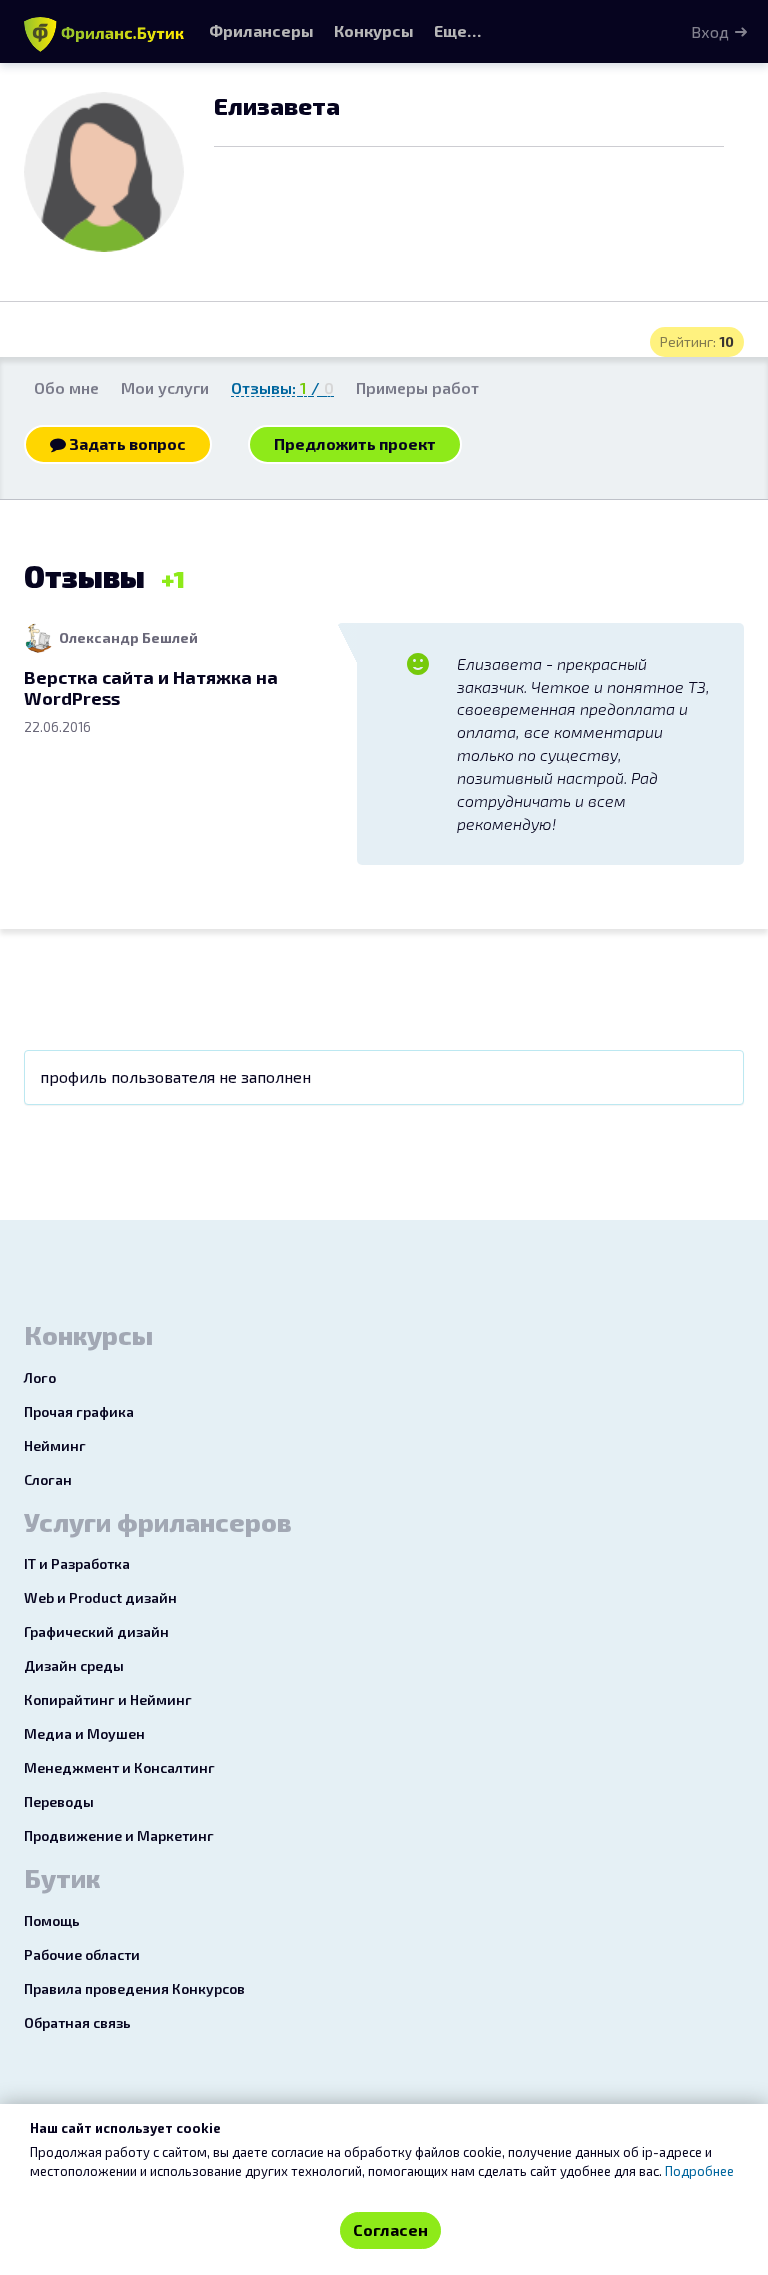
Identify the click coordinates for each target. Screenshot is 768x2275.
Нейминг (55, 1445)
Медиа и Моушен (84, 1733)
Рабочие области (82, 1954)
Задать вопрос (126, 443)
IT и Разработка (77, 1563)
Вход (710, 31)
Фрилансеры (261, 30)
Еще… (457, 30)
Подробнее (699, 2171)
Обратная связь (77, 2022)
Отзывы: (282, 387)
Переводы (59, 1801)
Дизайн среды (74, 1665)
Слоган (48, 1479)
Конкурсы (374, 30)
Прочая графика (79, 1411)
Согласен (390, 2229)
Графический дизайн (96, 1631)
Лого (40, 1377)
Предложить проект (355, 443)
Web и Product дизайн (100, 1597)
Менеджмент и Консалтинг (119, 1767)
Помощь (52, 1920)
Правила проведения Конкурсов (134, 1988)
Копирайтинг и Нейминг (108, 1699)
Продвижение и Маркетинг (119, 1835)
